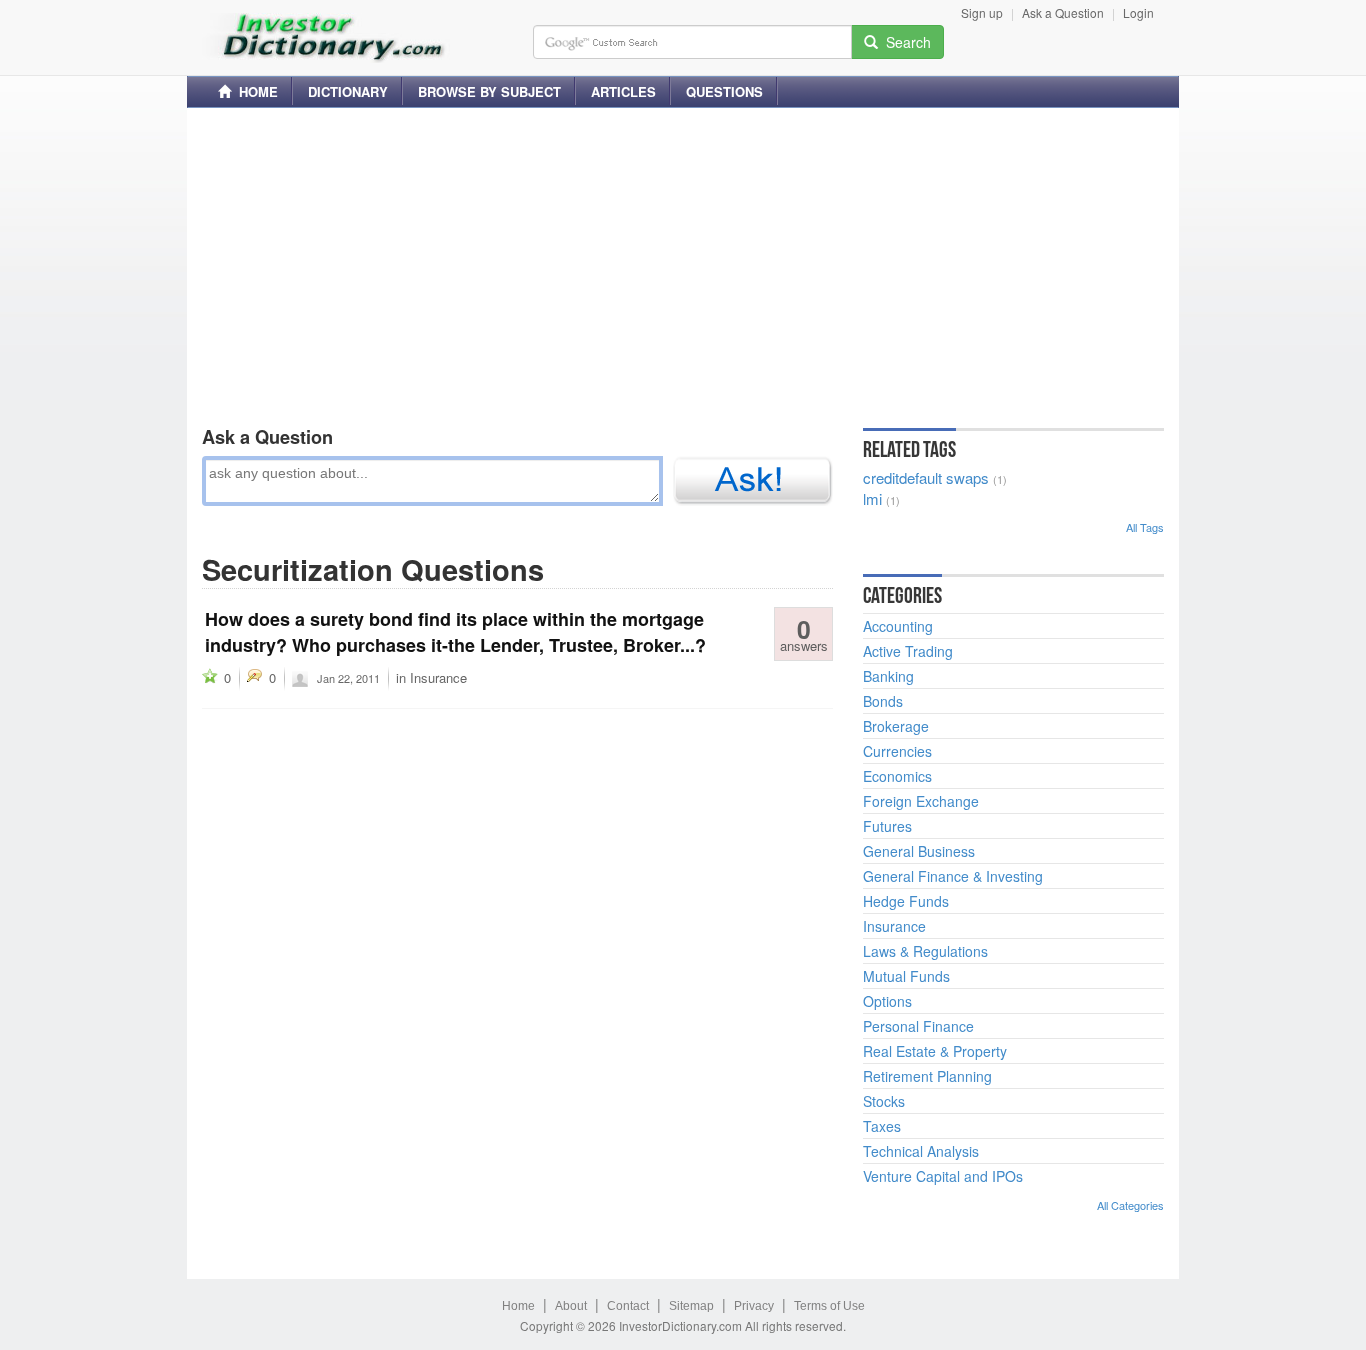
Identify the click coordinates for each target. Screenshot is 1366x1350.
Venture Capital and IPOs (943, 1176)
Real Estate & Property (935, 1051)
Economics (897, 776)
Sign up (982, 12)
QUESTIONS (724, 91)
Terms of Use (829, 1306)
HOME (254, 91)
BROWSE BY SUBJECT (489, 91)
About (571, 1306)
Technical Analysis (921, 1151)
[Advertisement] (683, 263)
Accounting (898, 626)
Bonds (883, 701)
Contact (628, 1306)
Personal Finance (918, 1026)
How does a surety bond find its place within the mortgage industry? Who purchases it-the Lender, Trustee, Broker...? (455, 632)
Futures (887, 826)
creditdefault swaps (926, 477)
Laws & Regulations (925, 951)
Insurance (438, 677)
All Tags (1145, 527)
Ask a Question (1063, 12)
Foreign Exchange (921, 801)
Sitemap (691, 1306)
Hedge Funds (906, 901)
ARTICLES (623, 91)
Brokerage (896, 726)
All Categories (1130, 1205)
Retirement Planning (927, 1076)
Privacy (754, 1306)
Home (518, 1306)
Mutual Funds (906, 976)
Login (1138, 12)
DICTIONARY (348, 91)
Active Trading (908, 651)
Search (904, 42)
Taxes (882, 1126)
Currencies (897, 751)
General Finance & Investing (953, 876)
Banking (888, 676)
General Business (919, 851)
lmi (872, 498)
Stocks (884, 1101)
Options (887, 1001)
